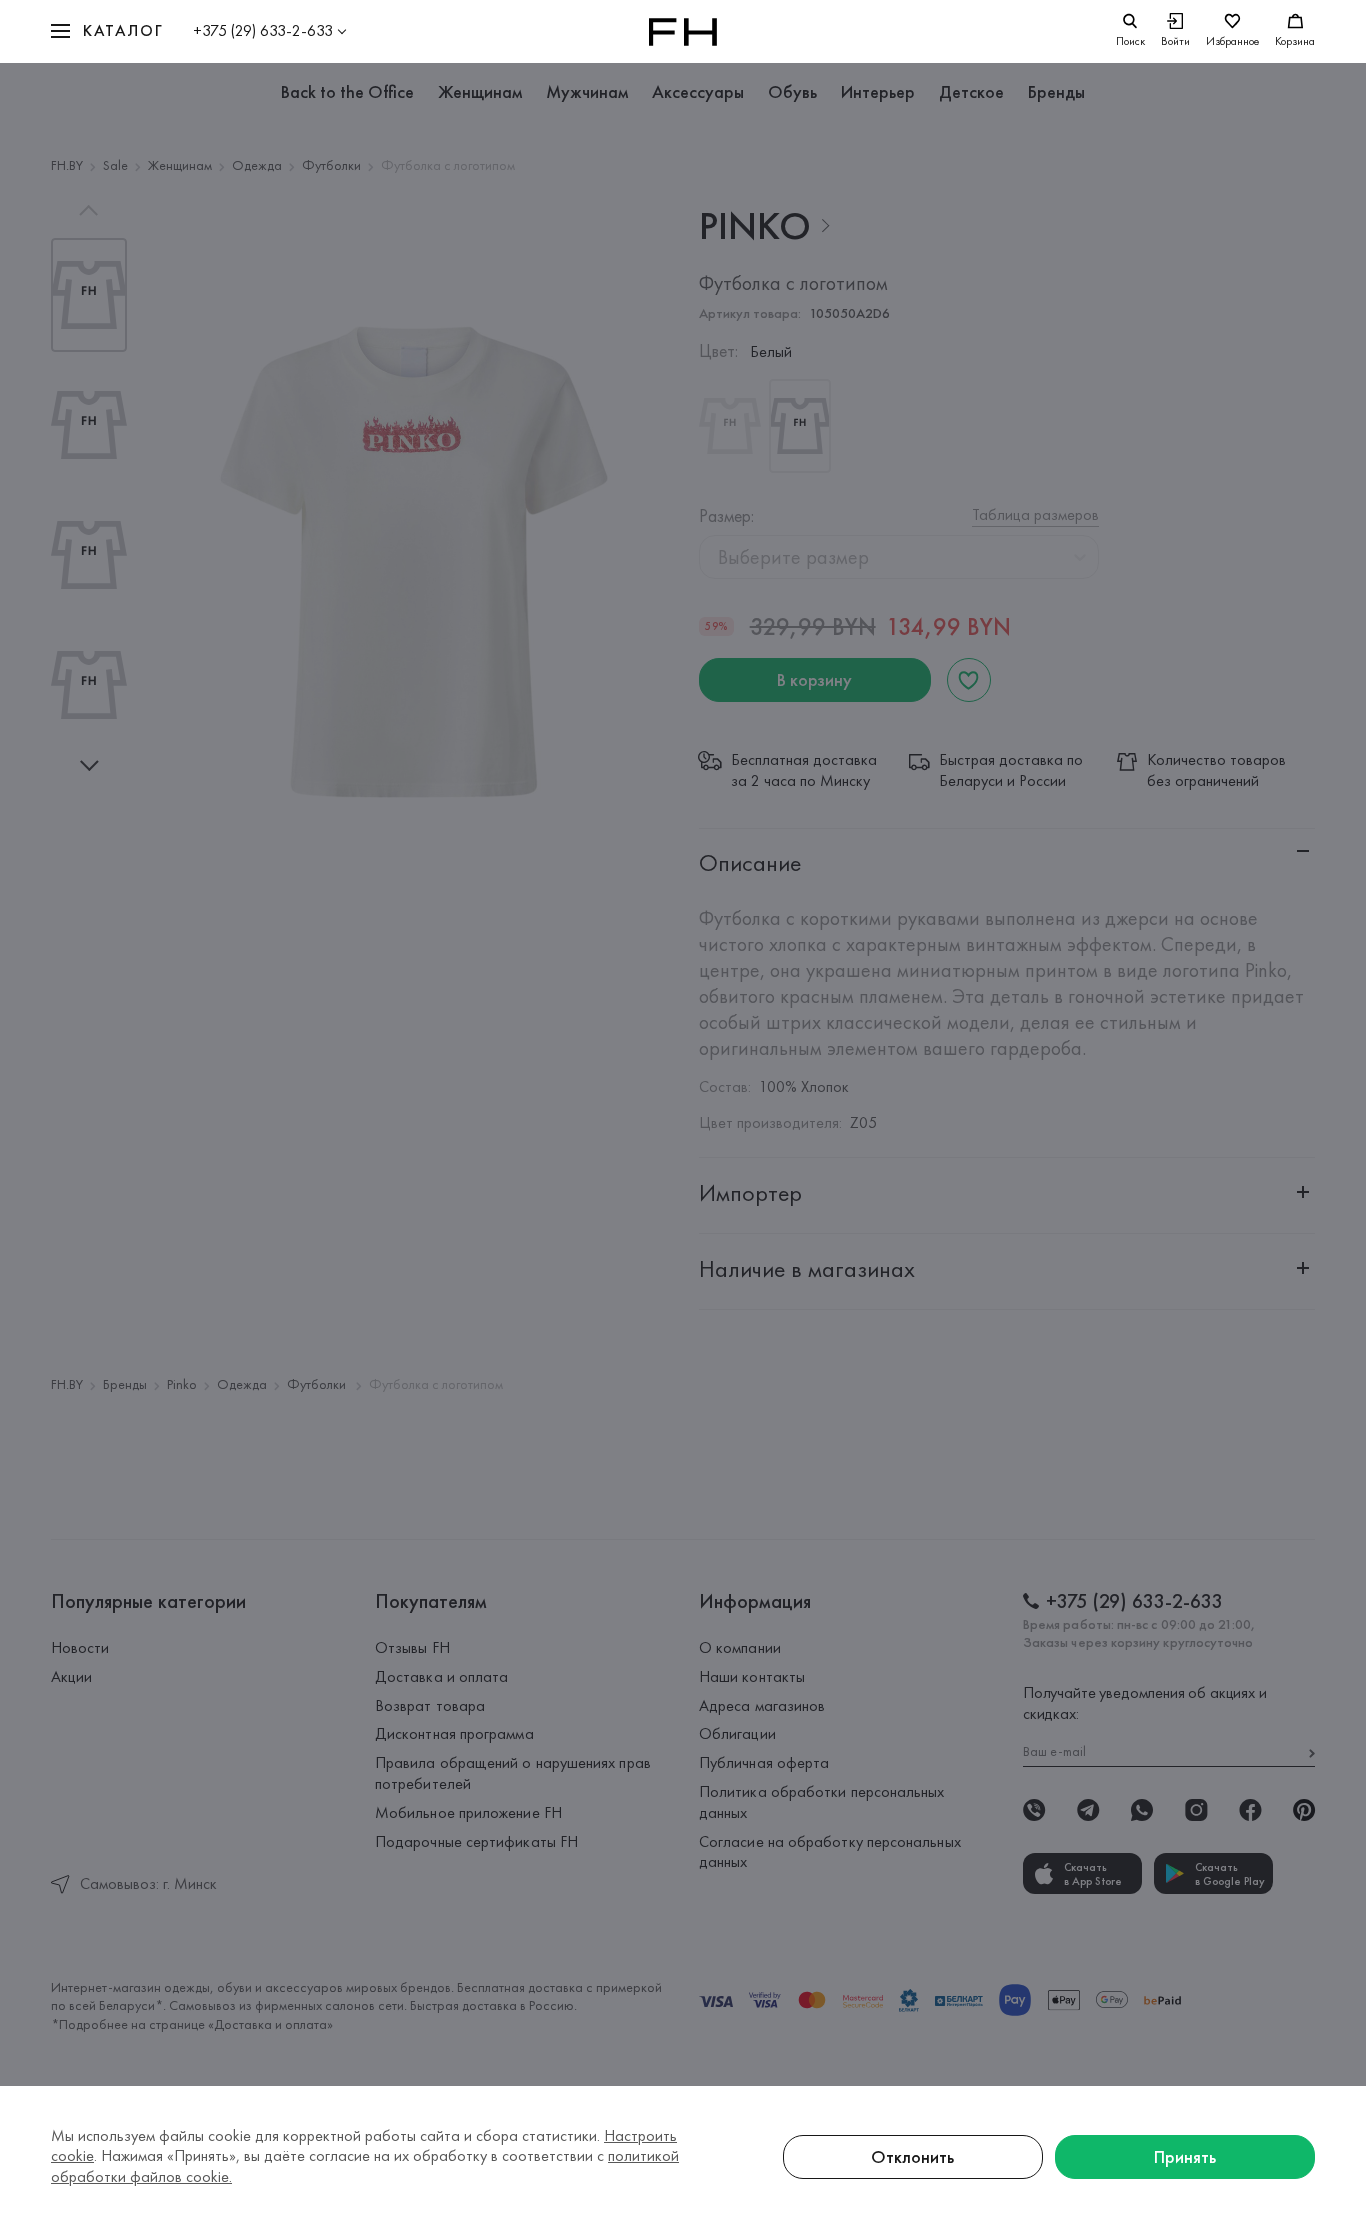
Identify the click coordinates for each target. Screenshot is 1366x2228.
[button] (107, 31)
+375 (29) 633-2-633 (263, 30)
